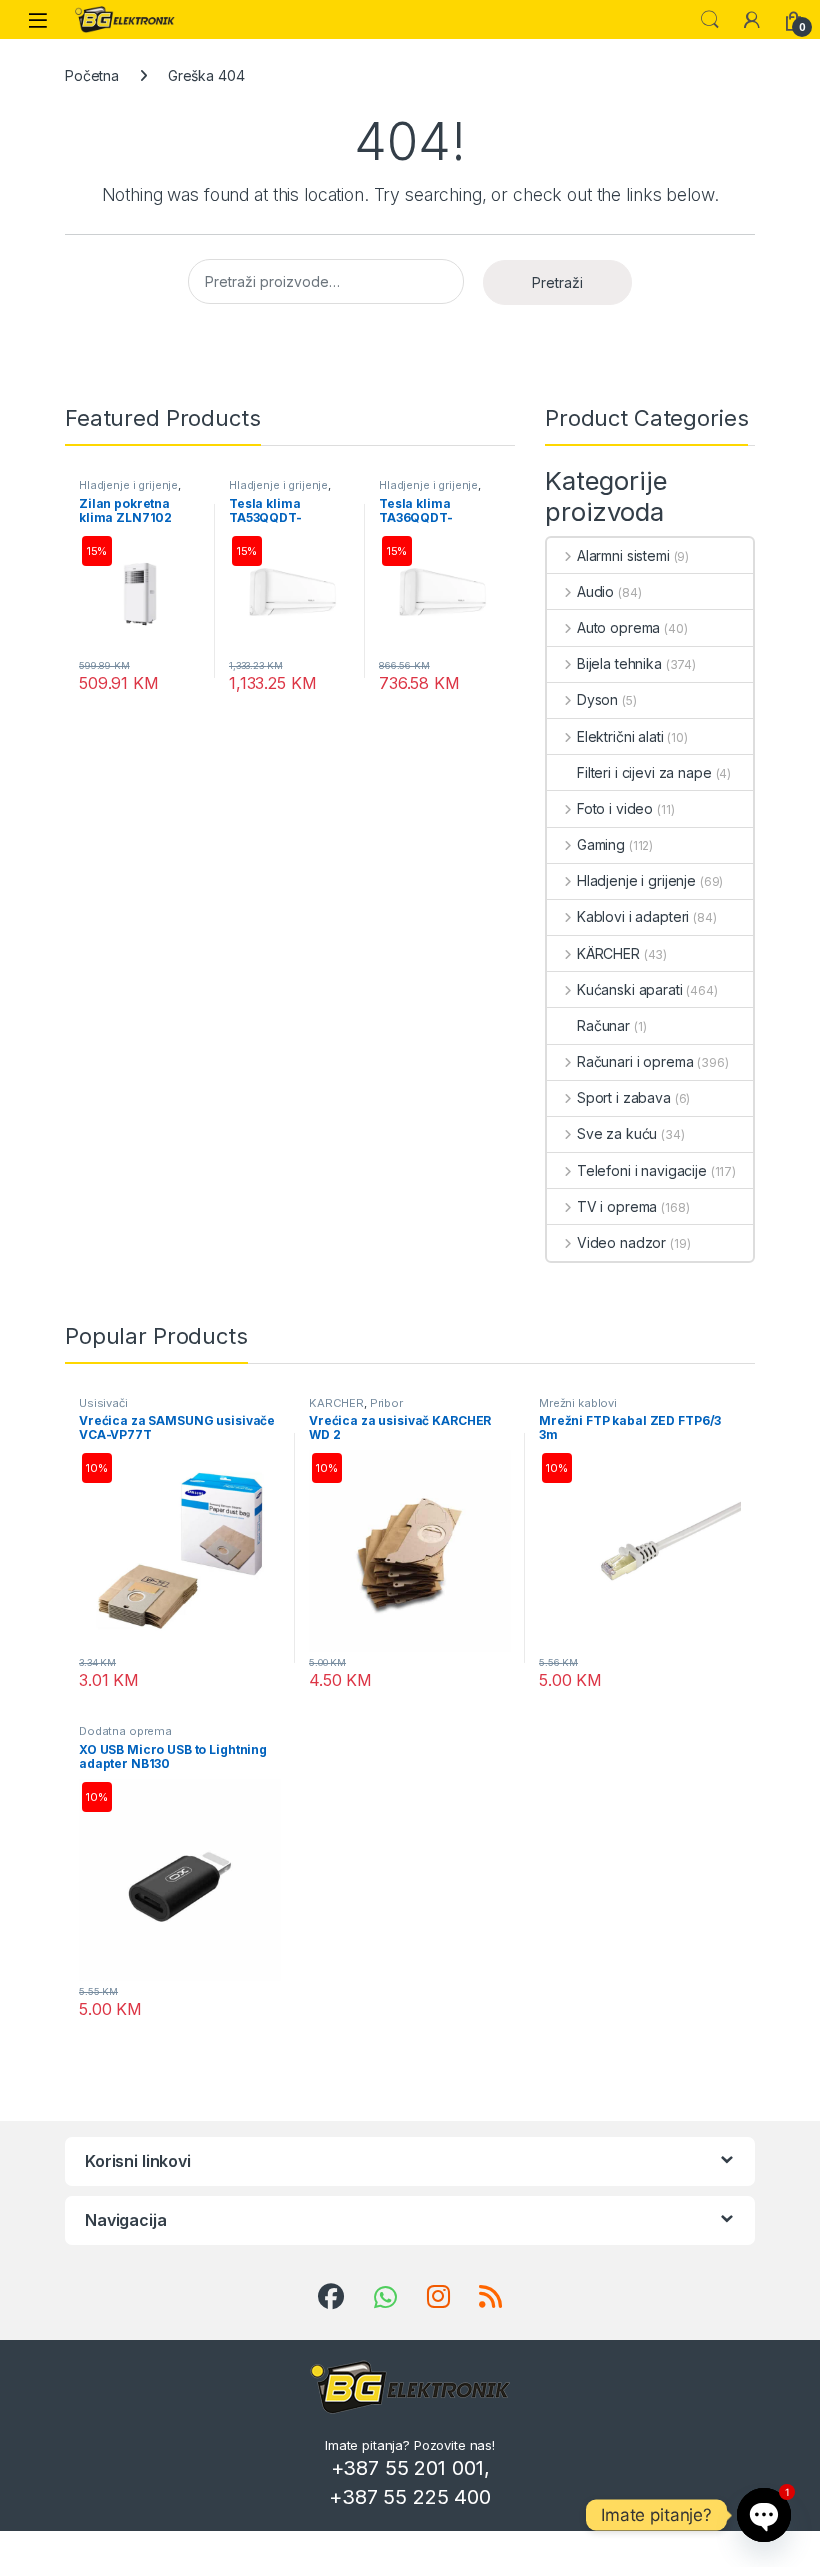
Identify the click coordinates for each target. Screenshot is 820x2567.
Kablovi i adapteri (633, 916)
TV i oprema (617, 1206)
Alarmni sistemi (623, 555)
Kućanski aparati (630, 989)
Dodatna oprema (125, 1731)
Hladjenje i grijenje (128, 485)
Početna (92, 75)
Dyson (597, 699)
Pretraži (557, 282)
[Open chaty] (764, 2515)
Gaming (601, 844)
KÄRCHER (608, 953)
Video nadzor (621, 1242)
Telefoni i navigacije (642, 1170)
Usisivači (103, 1403)
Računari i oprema (635, 1061)
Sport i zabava (624, 1097)
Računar (603, 1025)
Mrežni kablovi (578, 1403)
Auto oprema (618, 627)
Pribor (386, 1403)
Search (710, 20)
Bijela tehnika (619, 663)
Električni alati (620, 736)
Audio (595, 591)
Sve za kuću (617, 1133)
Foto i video (615, 808)
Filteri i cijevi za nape (644, 772)
